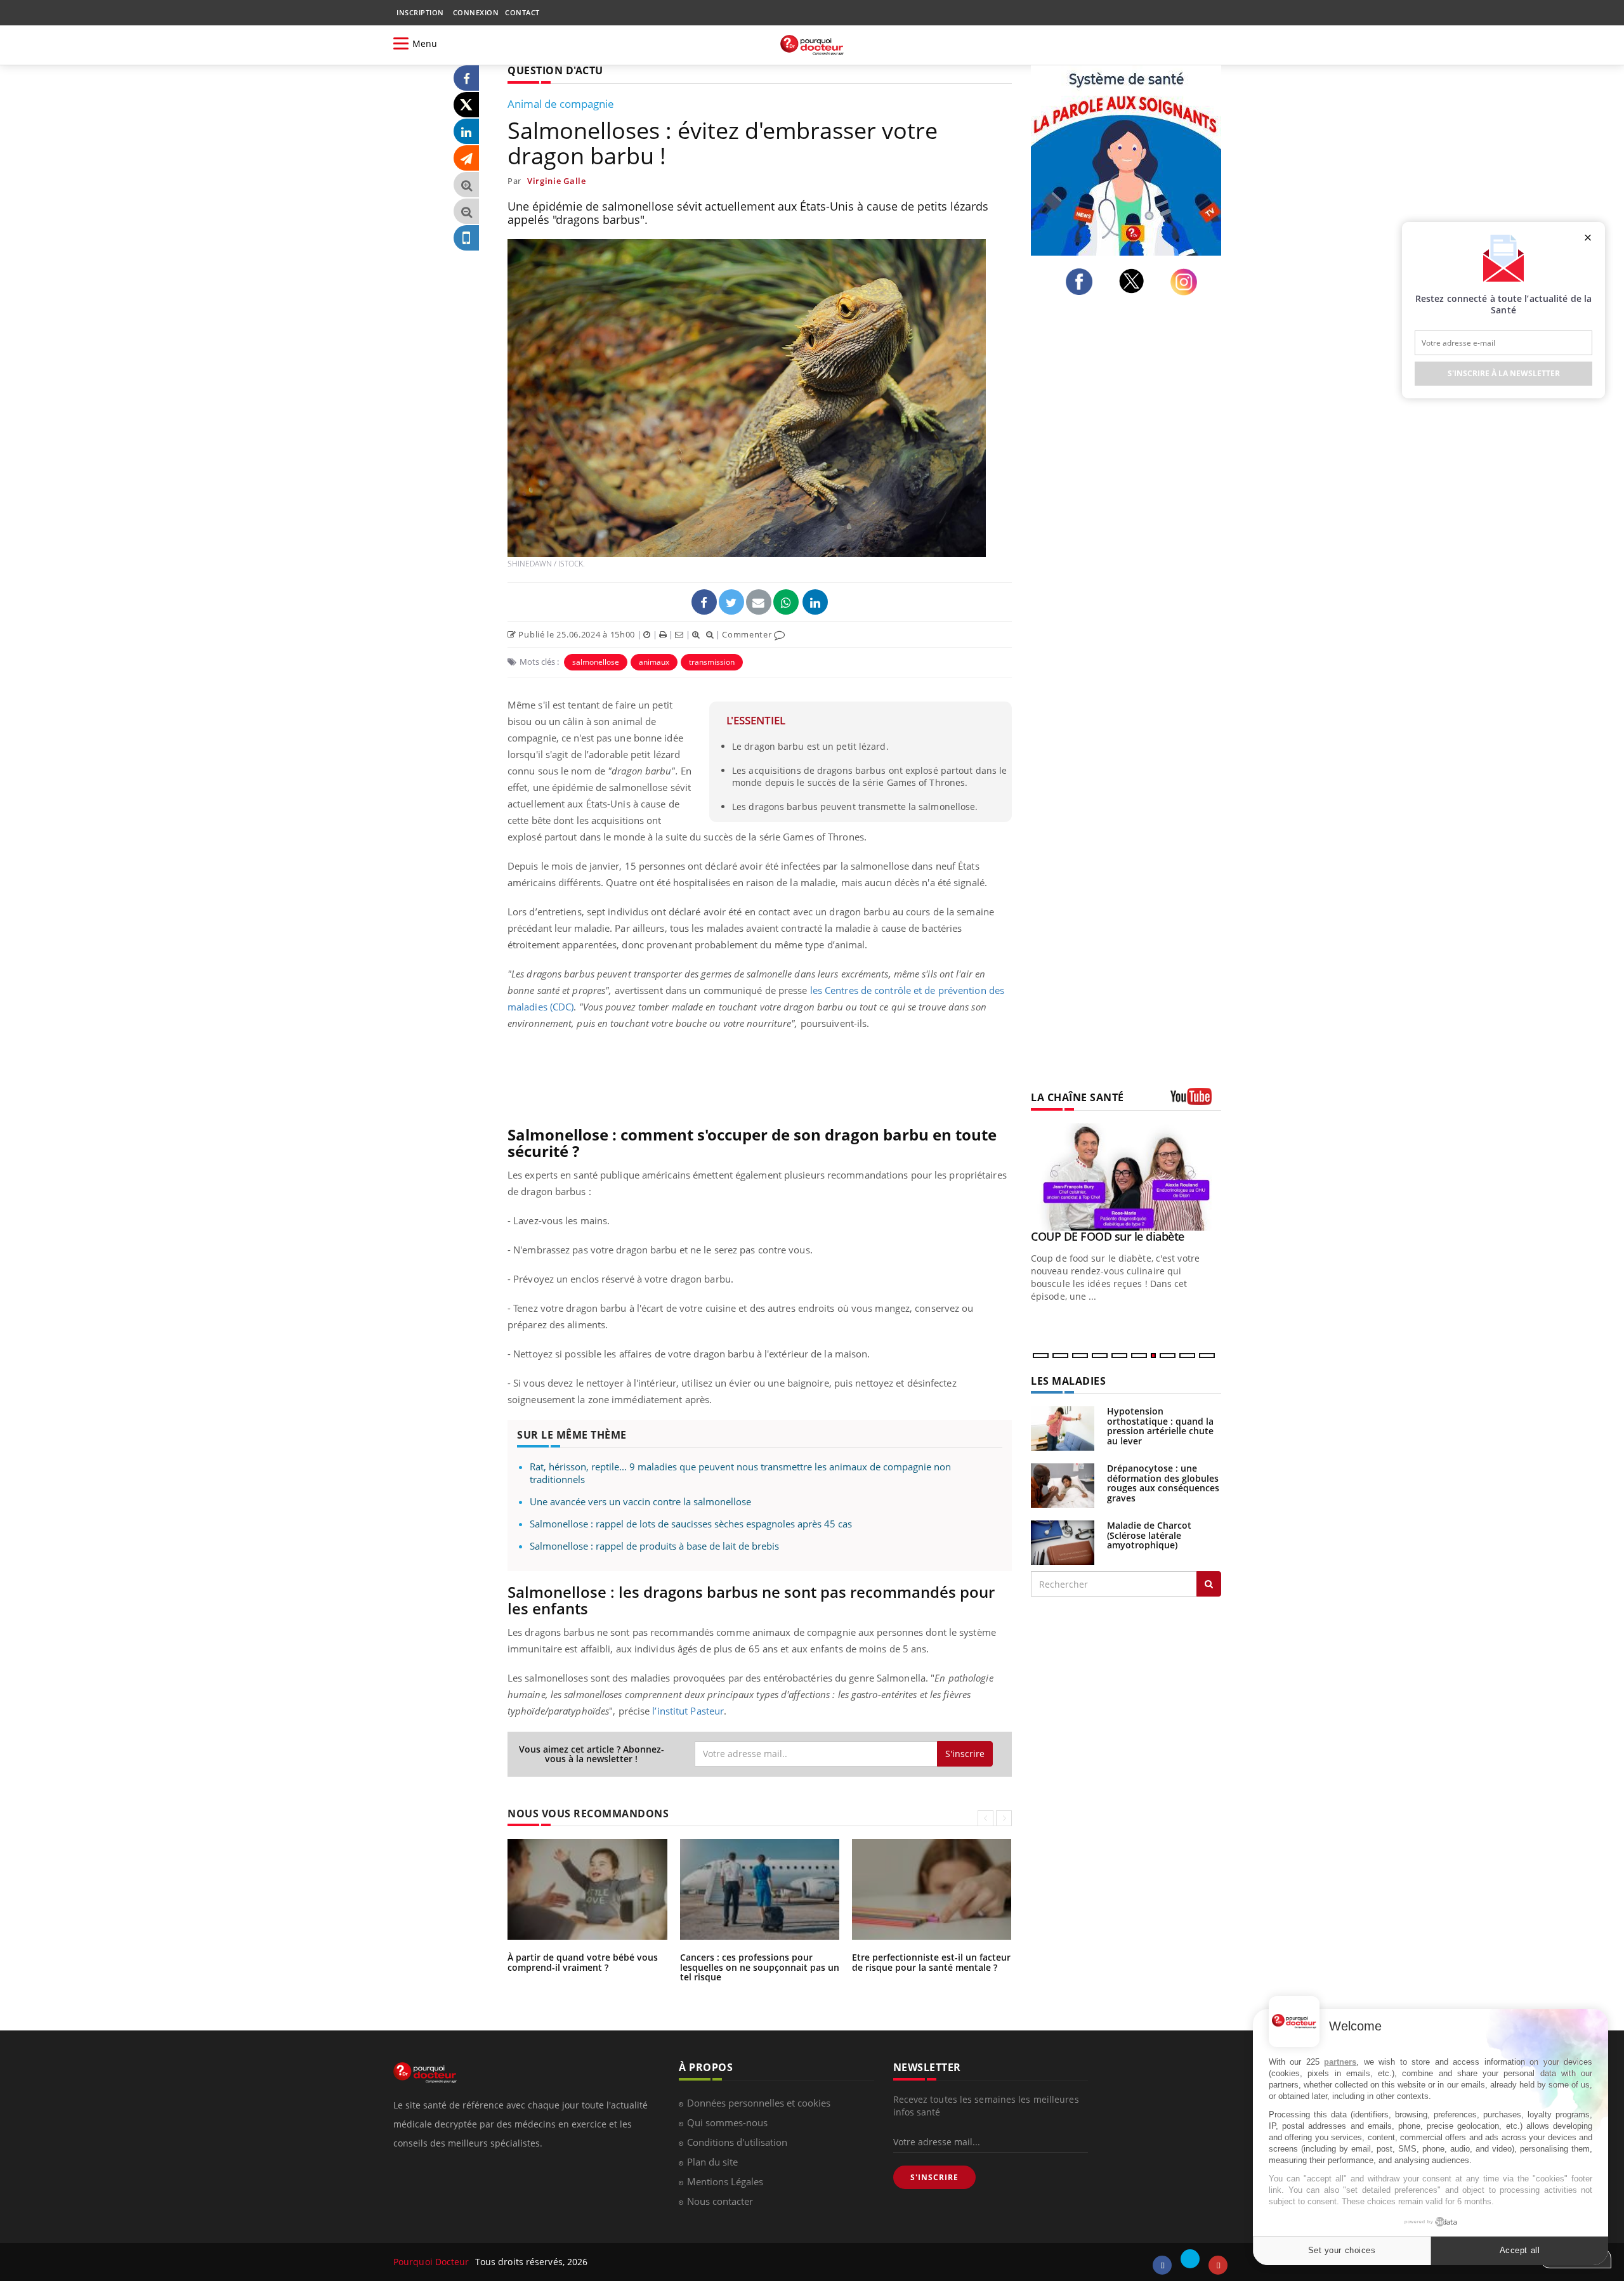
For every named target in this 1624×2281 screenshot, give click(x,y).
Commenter (748, 634)
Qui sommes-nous (727, 2122)
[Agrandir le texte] (466, 185)
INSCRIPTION (420, 12)
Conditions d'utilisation (737, 2142)
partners (1340, 2062)
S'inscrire (965, 1754)
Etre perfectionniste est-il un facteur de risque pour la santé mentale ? (931, 1962)
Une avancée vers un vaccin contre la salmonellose (640, 1501)
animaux (654, 662)
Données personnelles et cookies (759, 2103)
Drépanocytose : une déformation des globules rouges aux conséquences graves (1163, 1483)
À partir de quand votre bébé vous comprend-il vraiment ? (583, 1962)
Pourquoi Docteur (433, 2262)
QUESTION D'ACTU (555, 70)
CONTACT (522, 12)
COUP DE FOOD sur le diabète (1108, 1236)
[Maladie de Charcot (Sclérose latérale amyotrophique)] (1063, 1542)
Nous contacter (720, 2201)
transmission (712, 662)
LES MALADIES (1068, 1381)
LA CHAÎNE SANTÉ (1077, 1097)
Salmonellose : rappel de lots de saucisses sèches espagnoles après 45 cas (691, 1524)
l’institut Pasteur (688, 1711)
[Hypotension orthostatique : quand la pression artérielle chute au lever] (1063, 1428)
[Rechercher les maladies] (1209, 1584)
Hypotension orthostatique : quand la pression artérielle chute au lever (1160, 1426)
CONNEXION (476, 12)
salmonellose (596, 662)
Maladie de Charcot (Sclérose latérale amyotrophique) (1149, 1535)
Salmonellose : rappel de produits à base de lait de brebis (654, 1546)
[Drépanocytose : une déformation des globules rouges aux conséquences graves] (1063, 1485)
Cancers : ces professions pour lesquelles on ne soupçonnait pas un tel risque (760, 1967)
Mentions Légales (725, 2181)
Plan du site (712, 2162)
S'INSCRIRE (934, 2177)
